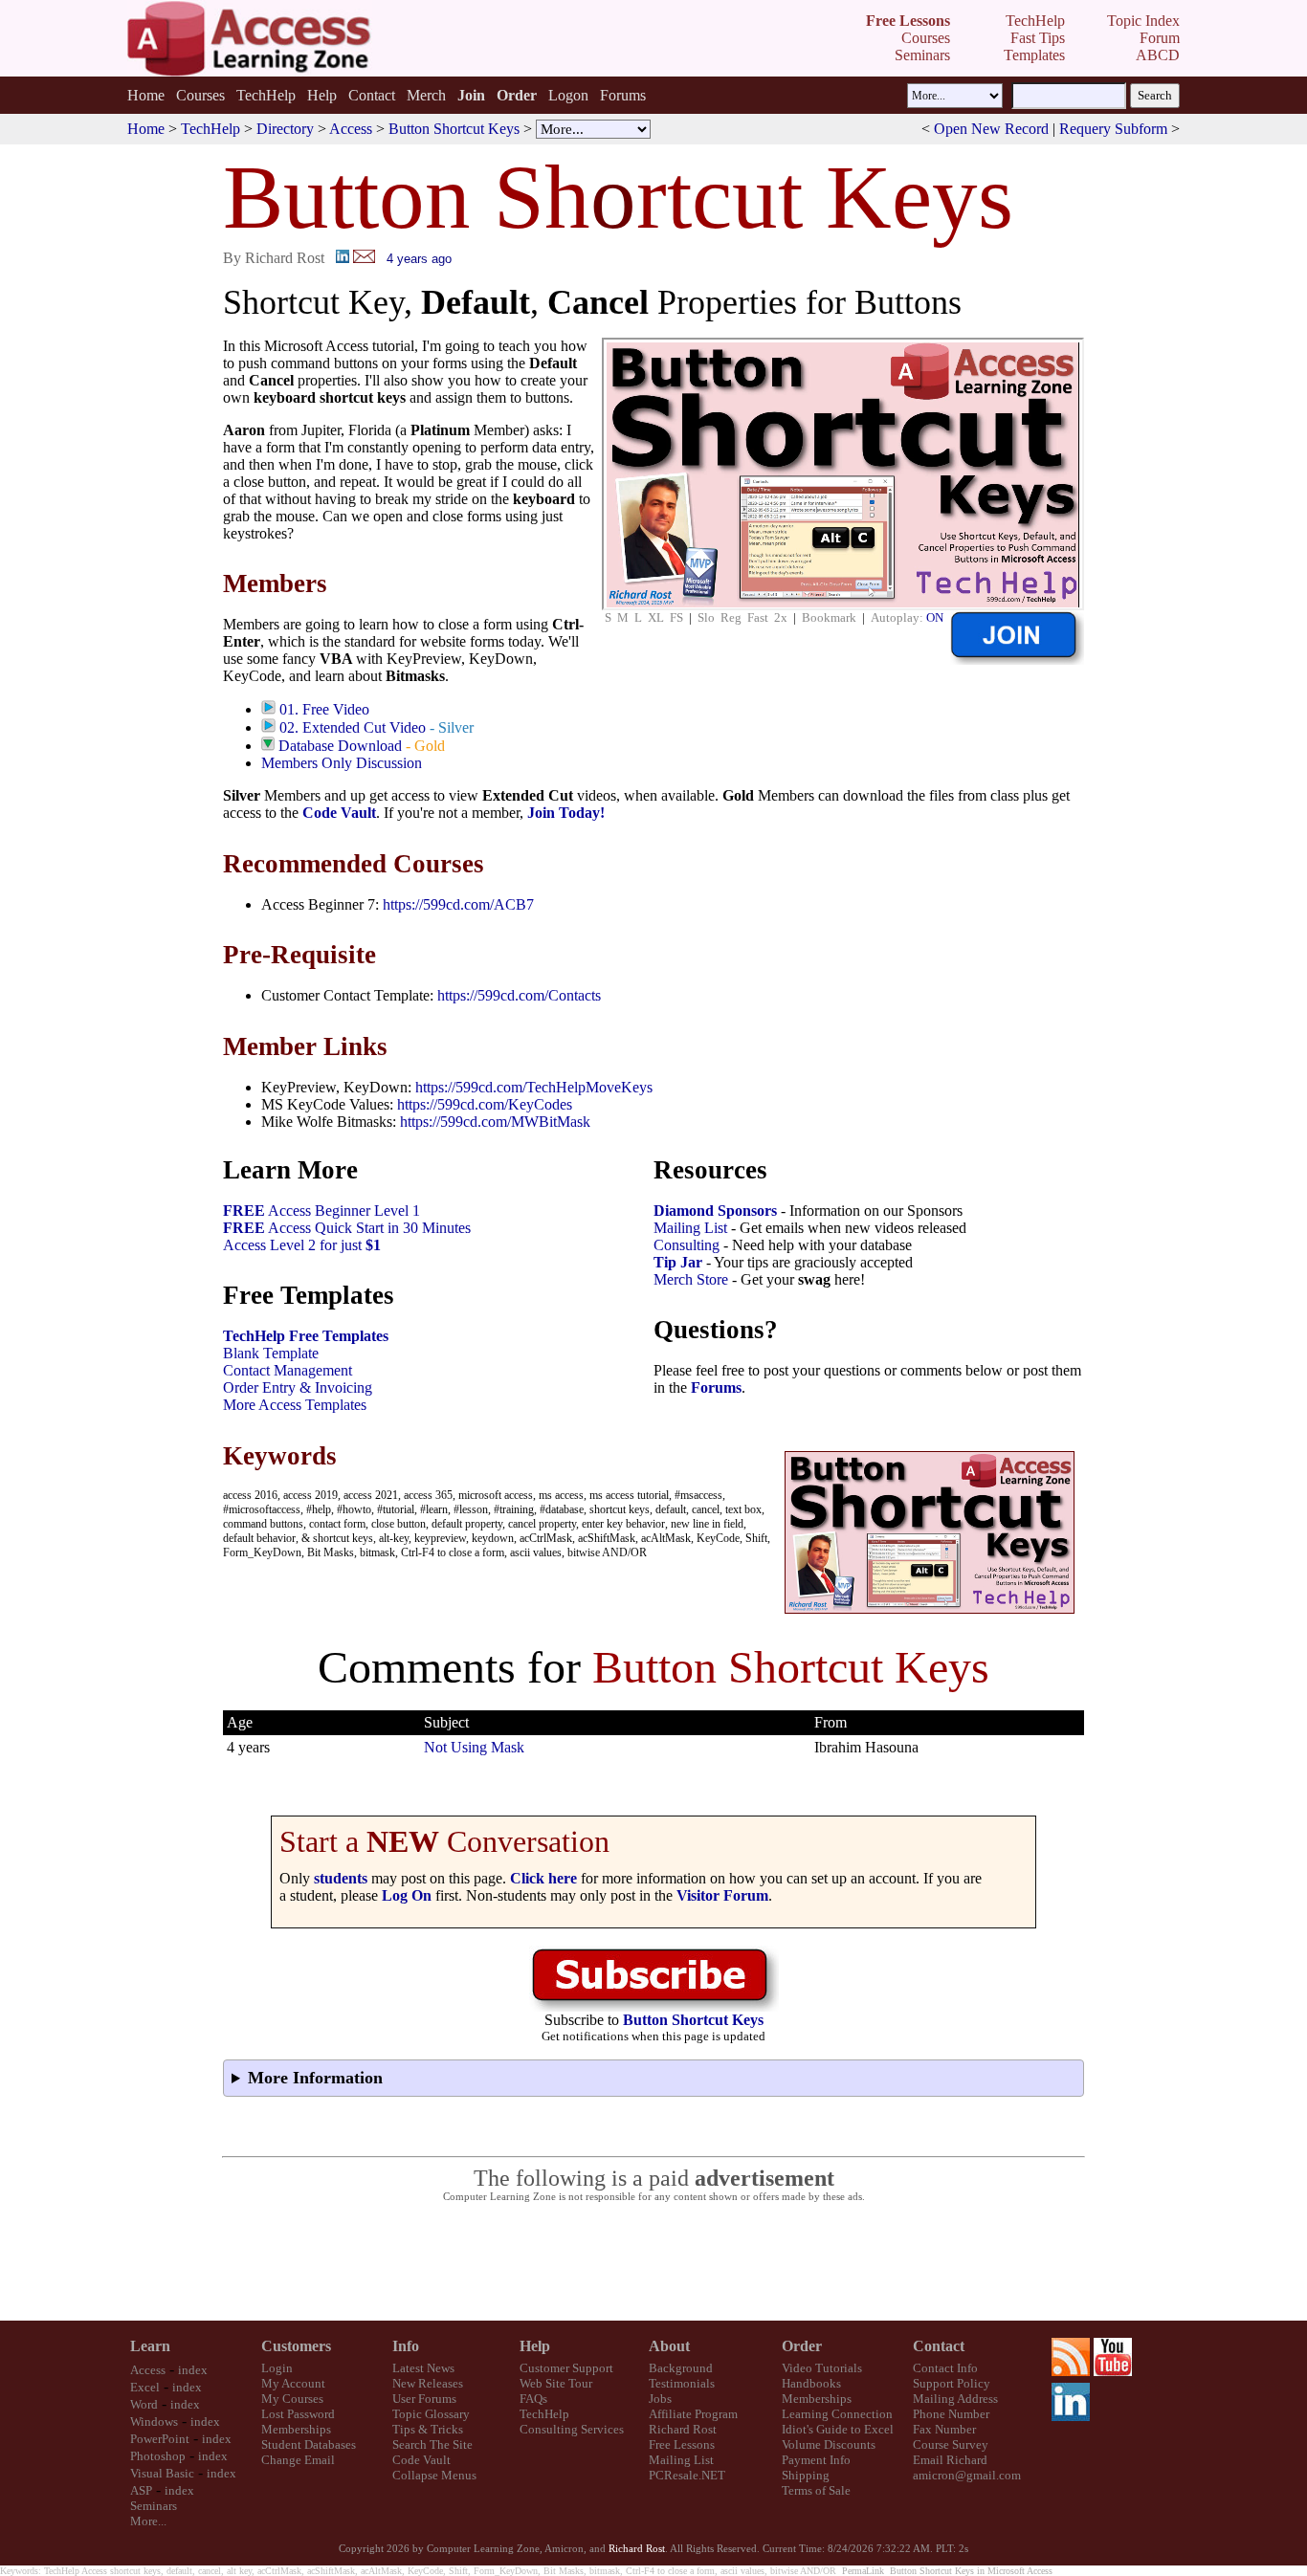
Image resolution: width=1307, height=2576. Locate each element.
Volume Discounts (829, 2444)
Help (322, 95)
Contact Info (945, 2368)
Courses (200, 95)
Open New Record (991, 129)
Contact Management (288, 1370)
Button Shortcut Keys (454, 129)
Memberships (296, 2429)
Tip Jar (678, 1262)
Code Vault (339, 813)
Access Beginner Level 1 (321, 1211)
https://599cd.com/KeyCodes (485, 1104)
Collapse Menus (434, 2475)
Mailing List (690, 1228)
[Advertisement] (653, 2262)
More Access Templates (295, 1405)
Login (277, 2368)
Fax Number (944, 2429)
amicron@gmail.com (967, 2475)
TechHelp (266, 95)
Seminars (154, 2506)
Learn (150, 2346)
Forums (623, 95)
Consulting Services (572, 2429)
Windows (154, 2422)
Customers (296, 2346)
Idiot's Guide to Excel (838, 2429)
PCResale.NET (687, 2475)
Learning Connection (837, 2414)
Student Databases (309, 2444)
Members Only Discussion (342, 763)
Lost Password (298, 2414)
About (669, 2346)
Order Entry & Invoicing (298, 1387)
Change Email (298, 2460)
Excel (145, 2387)
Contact (372, 95)
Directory (285, 129)
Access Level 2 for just (302, 1245)
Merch (426, 95)
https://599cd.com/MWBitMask (495, 1122)
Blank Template (271, 1353)
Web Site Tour (556, 2383)
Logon (568, 95)
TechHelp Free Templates (306, 1336)
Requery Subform (1113, 129)
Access (351, 129)
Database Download (340, 746)
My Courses (292, 2399)
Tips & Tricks (428, 2429)
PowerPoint (160, 2439)
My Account (293, 2383)
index (193, 2370)
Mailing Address (955, 2399)
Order (802, 2346)
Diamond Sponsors (715, 1211)
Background (681, 2368)
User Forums (424, 2399)
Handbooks (811, 2383)
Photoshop (158, 2456)
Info (406, 2346)
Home (146, 95)
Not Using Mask (474, 1747)
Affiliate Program (693, 2414)
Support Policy (952, 2383)
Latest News (423, 2368)
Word (144, 2404)
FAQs (533, 2399)
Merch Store (691, 1279)
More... (148, 2521)
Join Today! (566, 813)
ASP (141, 2490)
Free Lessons (682, 2444)
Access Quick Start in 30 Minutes (347, 1228)
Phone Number (951, 2414)
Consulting (687, 1245)
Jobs (660, 2399)
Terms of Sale (816, 2490)
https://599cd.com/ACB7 (458, 904)
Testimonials (682, 2383)
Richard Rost (683, 2429)
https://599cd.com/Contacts (519, 995)
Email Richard (950, 2460)
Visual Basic (162, 2473)
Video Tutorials (822, 2368)
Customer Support (566, 2368)
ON (935, 617)
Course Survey (951, 2444)
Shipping (806, 2475)
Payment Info (816, 2460)
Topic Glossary (431, 2414)
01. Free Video (324, 709)
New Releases (428, 2383)
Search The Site (432, 2444)
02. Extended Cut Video (353, 727)
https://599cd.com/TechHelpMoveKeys (534, 1087)
